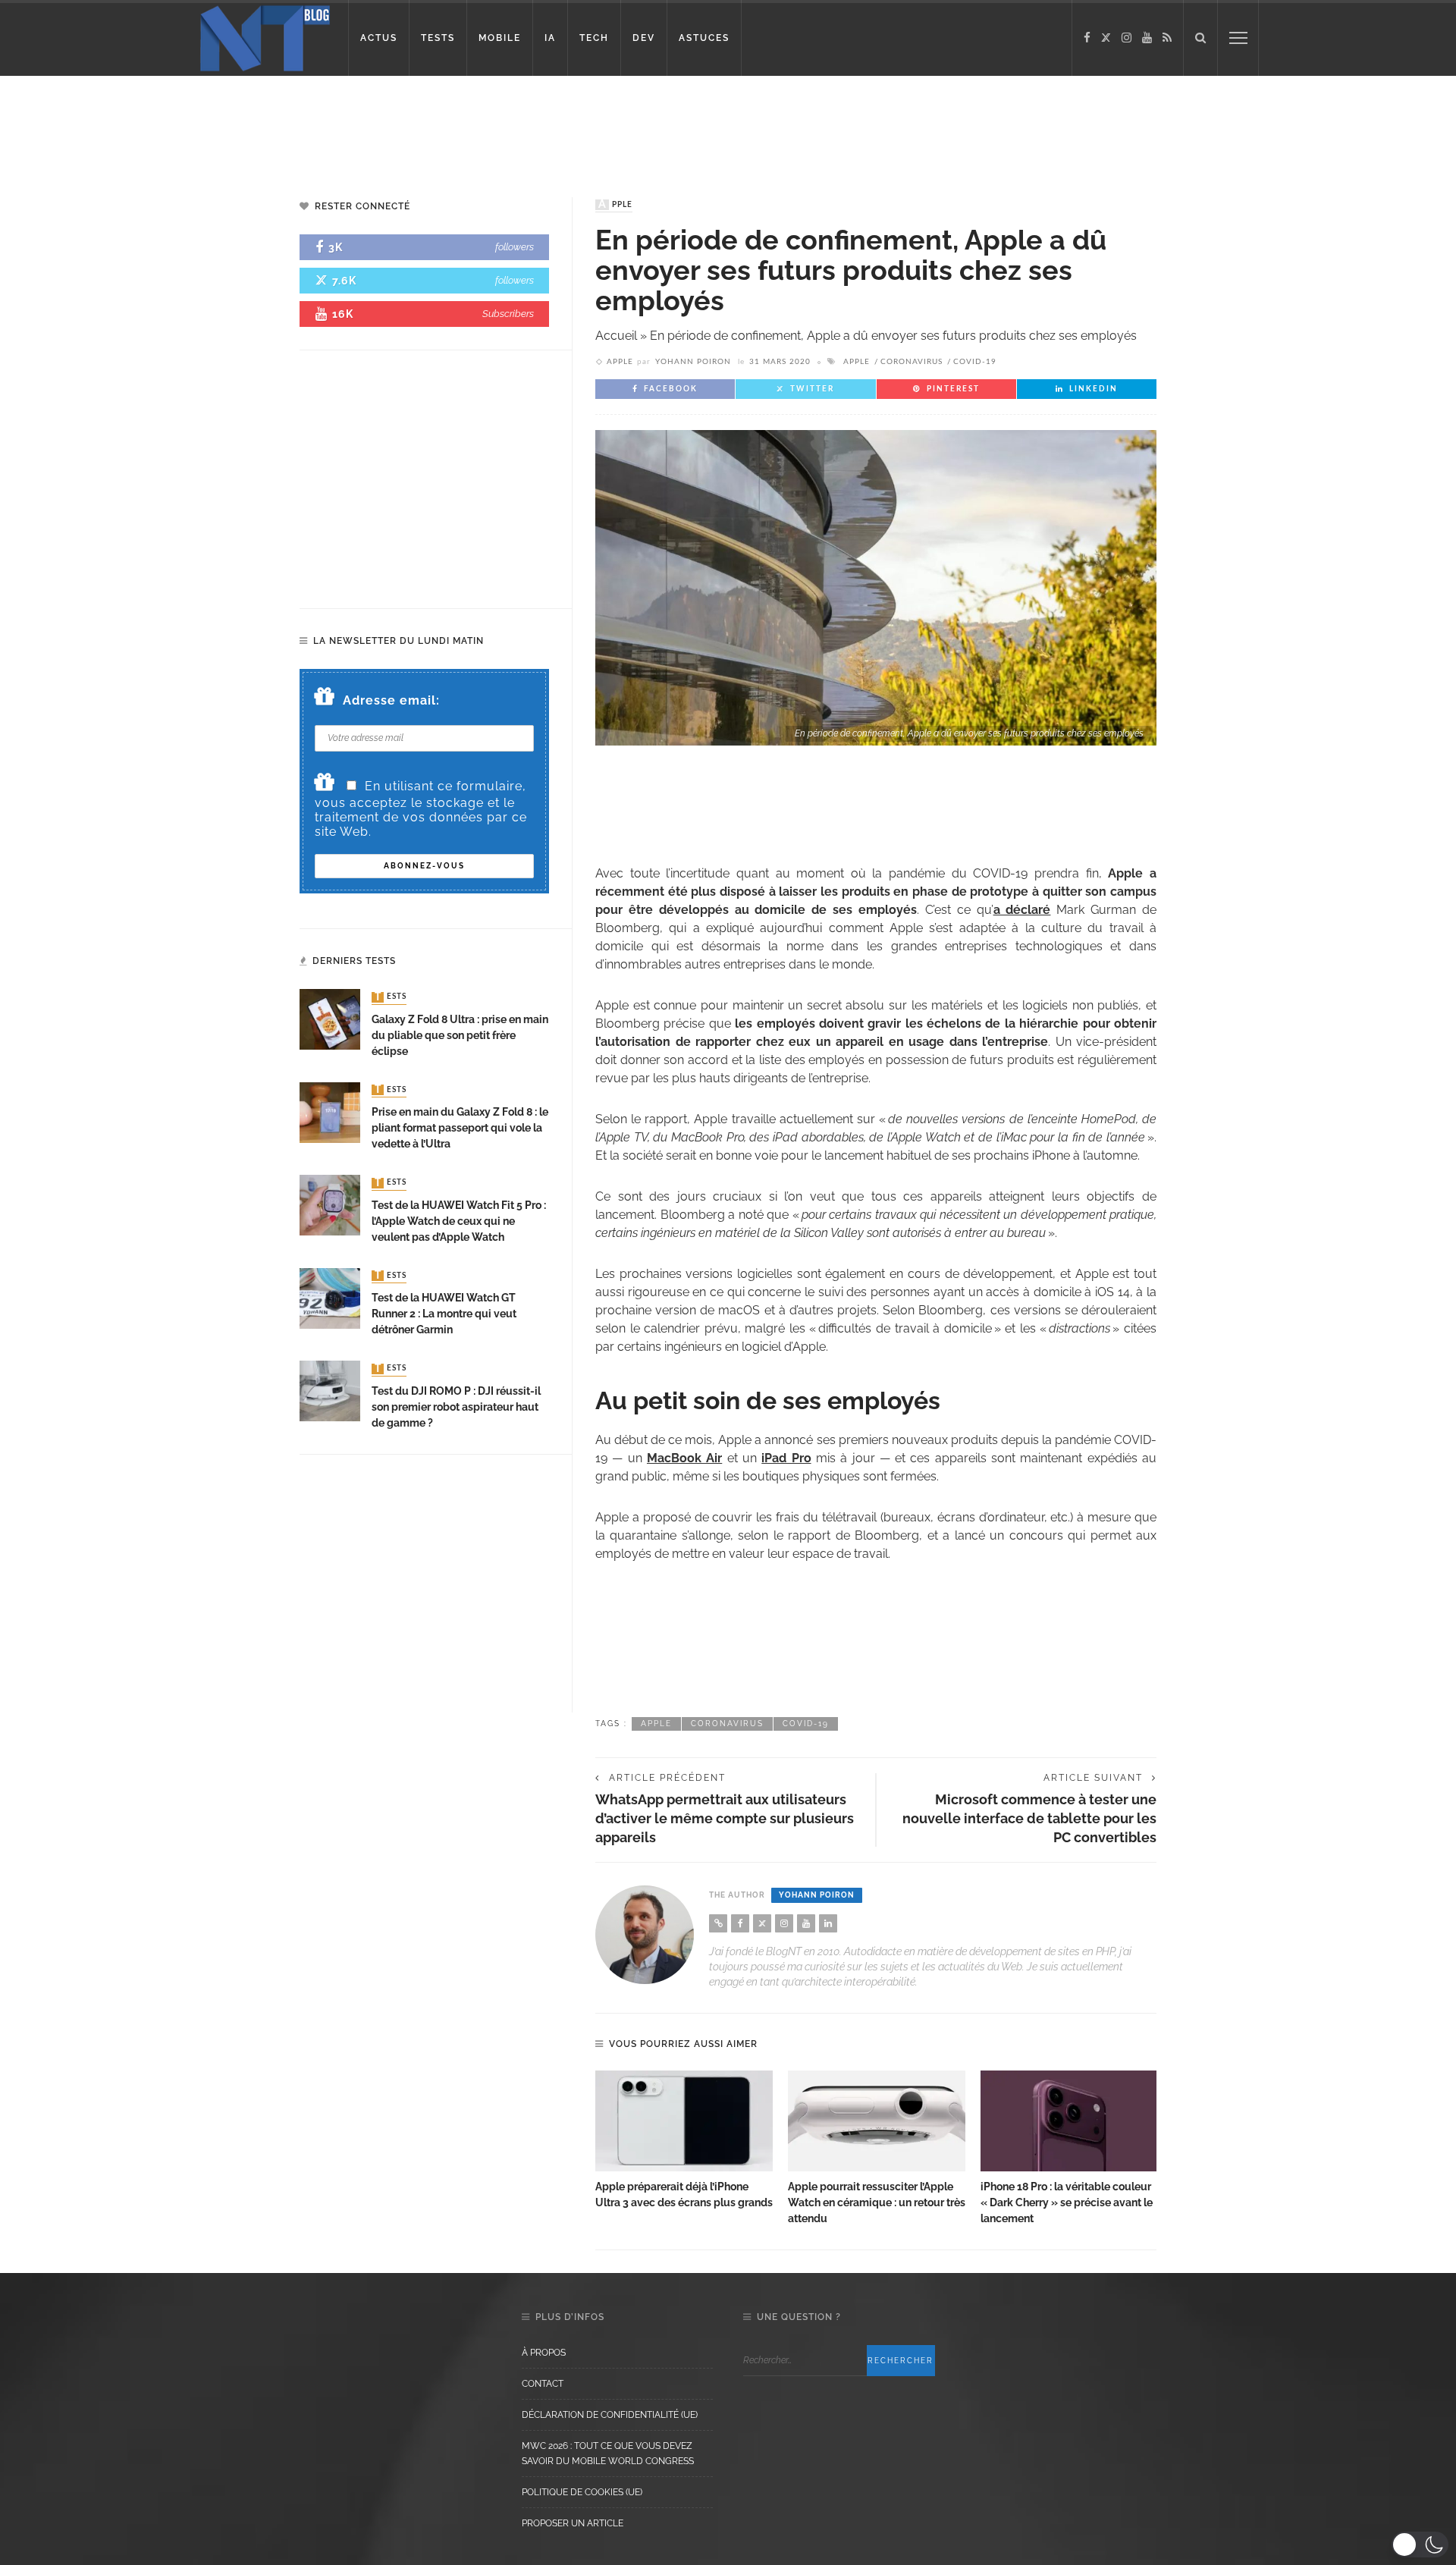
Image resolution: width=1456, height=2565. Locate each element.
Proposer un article (573, 2523)
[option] (684, 2141)
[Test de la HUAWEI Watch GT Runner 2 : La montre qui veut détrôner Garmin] (330, 1297)
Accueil (616, 336)
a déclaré (1022, 910)
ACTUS (379, 38)
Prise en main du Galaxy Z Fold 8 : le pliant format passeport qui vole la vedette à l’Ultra (460, 1128)
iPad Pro (786, 1458)
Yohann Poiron (693, 362)
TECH (594, 38)
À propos (544, 2353)
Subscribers (508, 314)
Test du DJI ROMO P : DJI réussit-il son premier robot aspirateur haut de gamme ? (456, 1407)
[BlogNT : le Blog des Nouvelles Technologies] (265, 37)
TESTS (438, 38)
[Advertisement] (291, 125)
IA (550, 38)
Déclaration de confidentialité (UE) (610, 2415)
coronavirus (912, 362)
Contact (543, 2384)
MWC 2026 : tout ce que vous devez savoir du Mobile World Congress (608, 2454)
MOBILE (500, 38)
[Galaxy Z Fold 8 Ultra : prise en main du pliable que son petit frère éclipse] (330, 1019)
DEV (644, 38)
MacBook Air (684, 1458)
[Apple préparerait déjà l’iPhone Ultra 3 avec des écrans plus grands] (684, 2121)
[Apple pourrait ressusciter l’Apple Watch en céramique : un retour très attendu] (877, 2121)
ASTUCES (704, 38)
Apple (615, 205)
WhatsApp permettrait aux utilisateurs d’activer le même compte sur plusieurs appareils (725, 1818)
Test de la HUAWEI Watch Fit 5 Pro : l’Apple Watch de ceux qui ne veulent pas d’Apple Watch (459, 1221)
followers (515, 247)
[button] (1420, 2545)
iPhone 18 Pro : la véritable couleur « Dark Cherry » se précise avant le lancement (1067, 2202)
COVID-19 (975, 362)
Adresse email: (391, 700)
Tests (391, 997)
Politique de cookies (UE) (582, 2492)
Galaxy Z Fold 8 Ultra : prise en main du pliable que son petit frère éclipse (460, 1035)
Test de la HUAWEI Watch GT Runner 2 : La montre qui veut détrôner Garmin (444, 1314)
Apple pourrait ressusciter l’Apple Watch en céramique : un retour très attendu (877, 2202)
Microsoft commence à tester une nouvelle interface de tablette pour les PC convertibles (1029, 1818)
